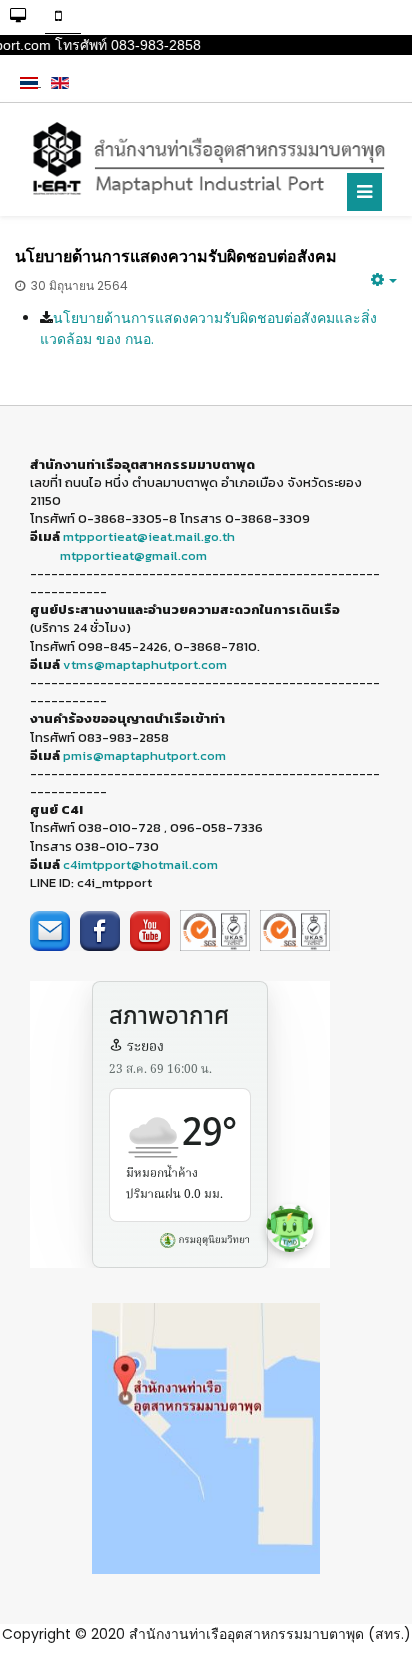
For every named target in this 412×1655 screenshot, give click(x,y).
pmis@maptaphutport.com (144, 755)
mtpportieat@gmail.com (133, 555)
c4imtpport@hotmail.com (140, 864)
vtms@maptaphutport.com (145, 664)
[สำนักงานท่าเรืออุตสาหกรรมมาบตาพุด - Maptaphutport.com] (206, 159)
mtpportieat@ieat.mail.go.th (149, 536)
